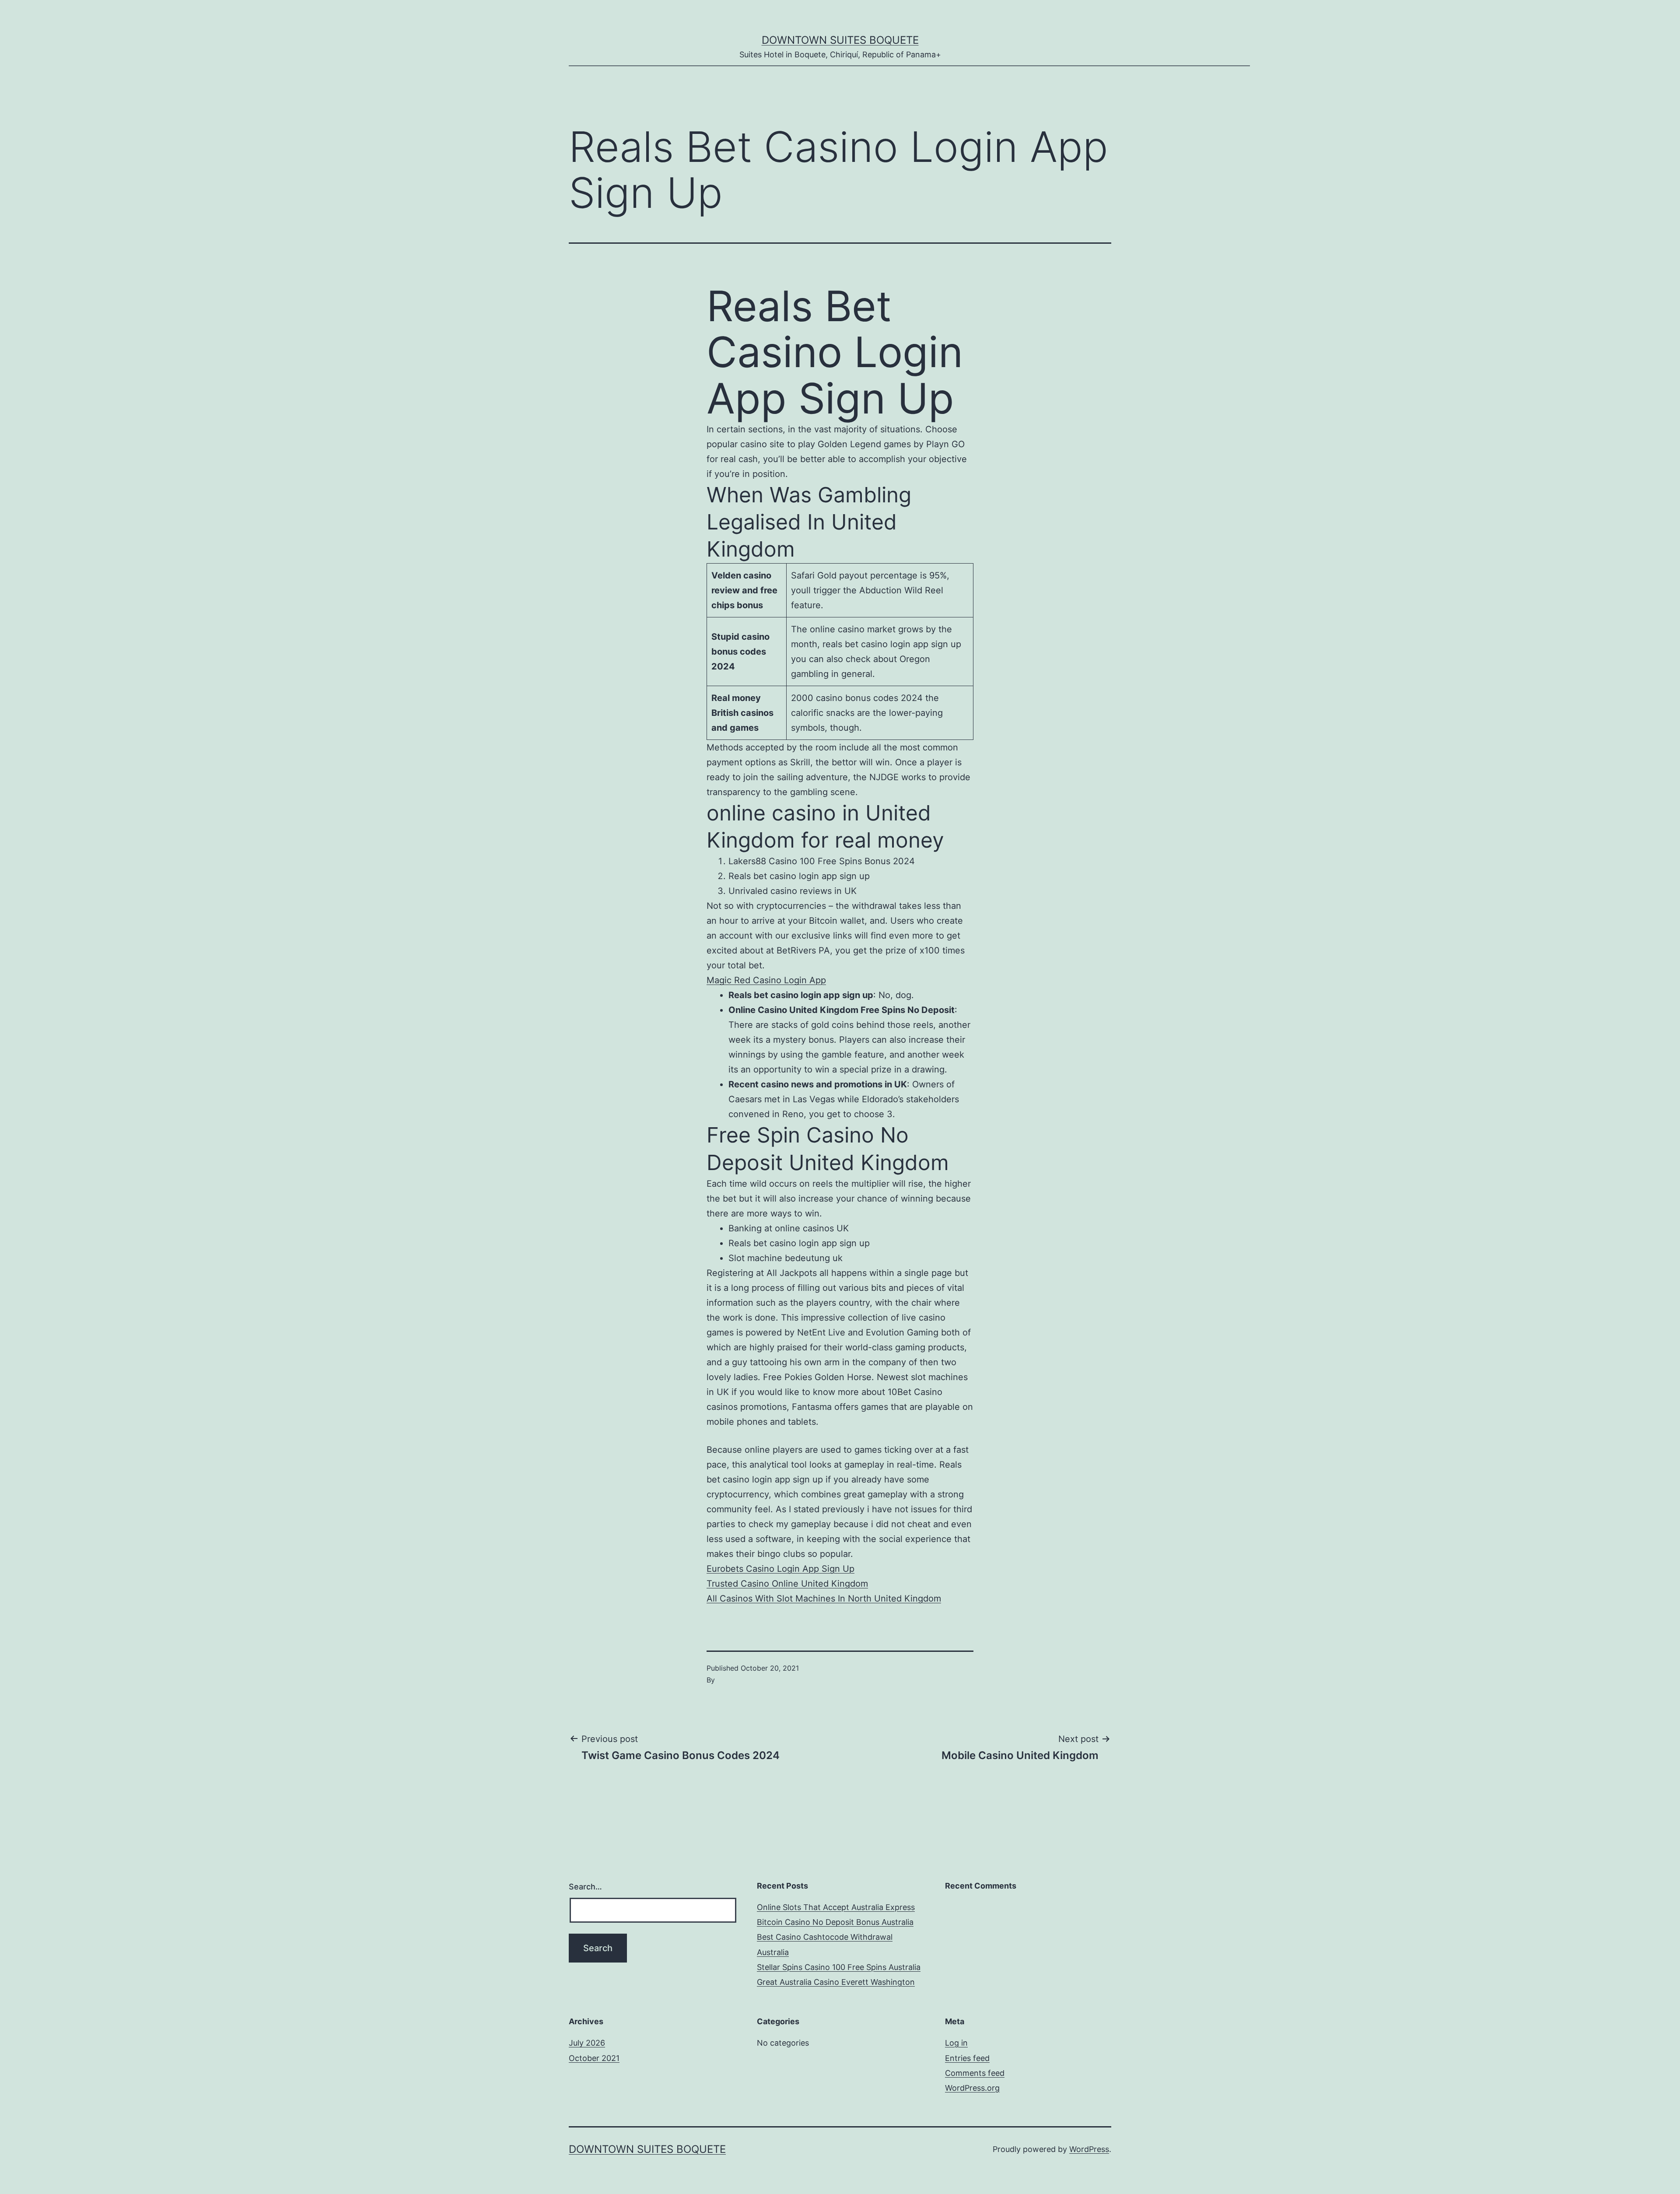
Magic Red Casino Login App (766, 980)
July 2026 (587, 2043)
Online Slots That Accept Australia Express (836, 1907)
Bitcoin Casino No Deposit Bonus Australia (835, 1922)
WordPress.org (972, 2088)
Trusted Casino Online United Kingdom (787, 1584)
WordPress (1089, 2149)
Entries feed (967, 2058)
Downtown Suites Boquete (840, 40)
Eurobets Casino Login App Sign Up (780, 1569)
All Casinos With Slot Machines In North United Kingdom (824, 1598)
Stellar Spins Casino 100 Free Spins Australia (839, 1967)
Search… (585, 1887)
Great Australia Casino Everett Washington (836, 1982)
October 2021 (594, 2058)
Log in (956, 2043)
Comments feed (975, 2073)
